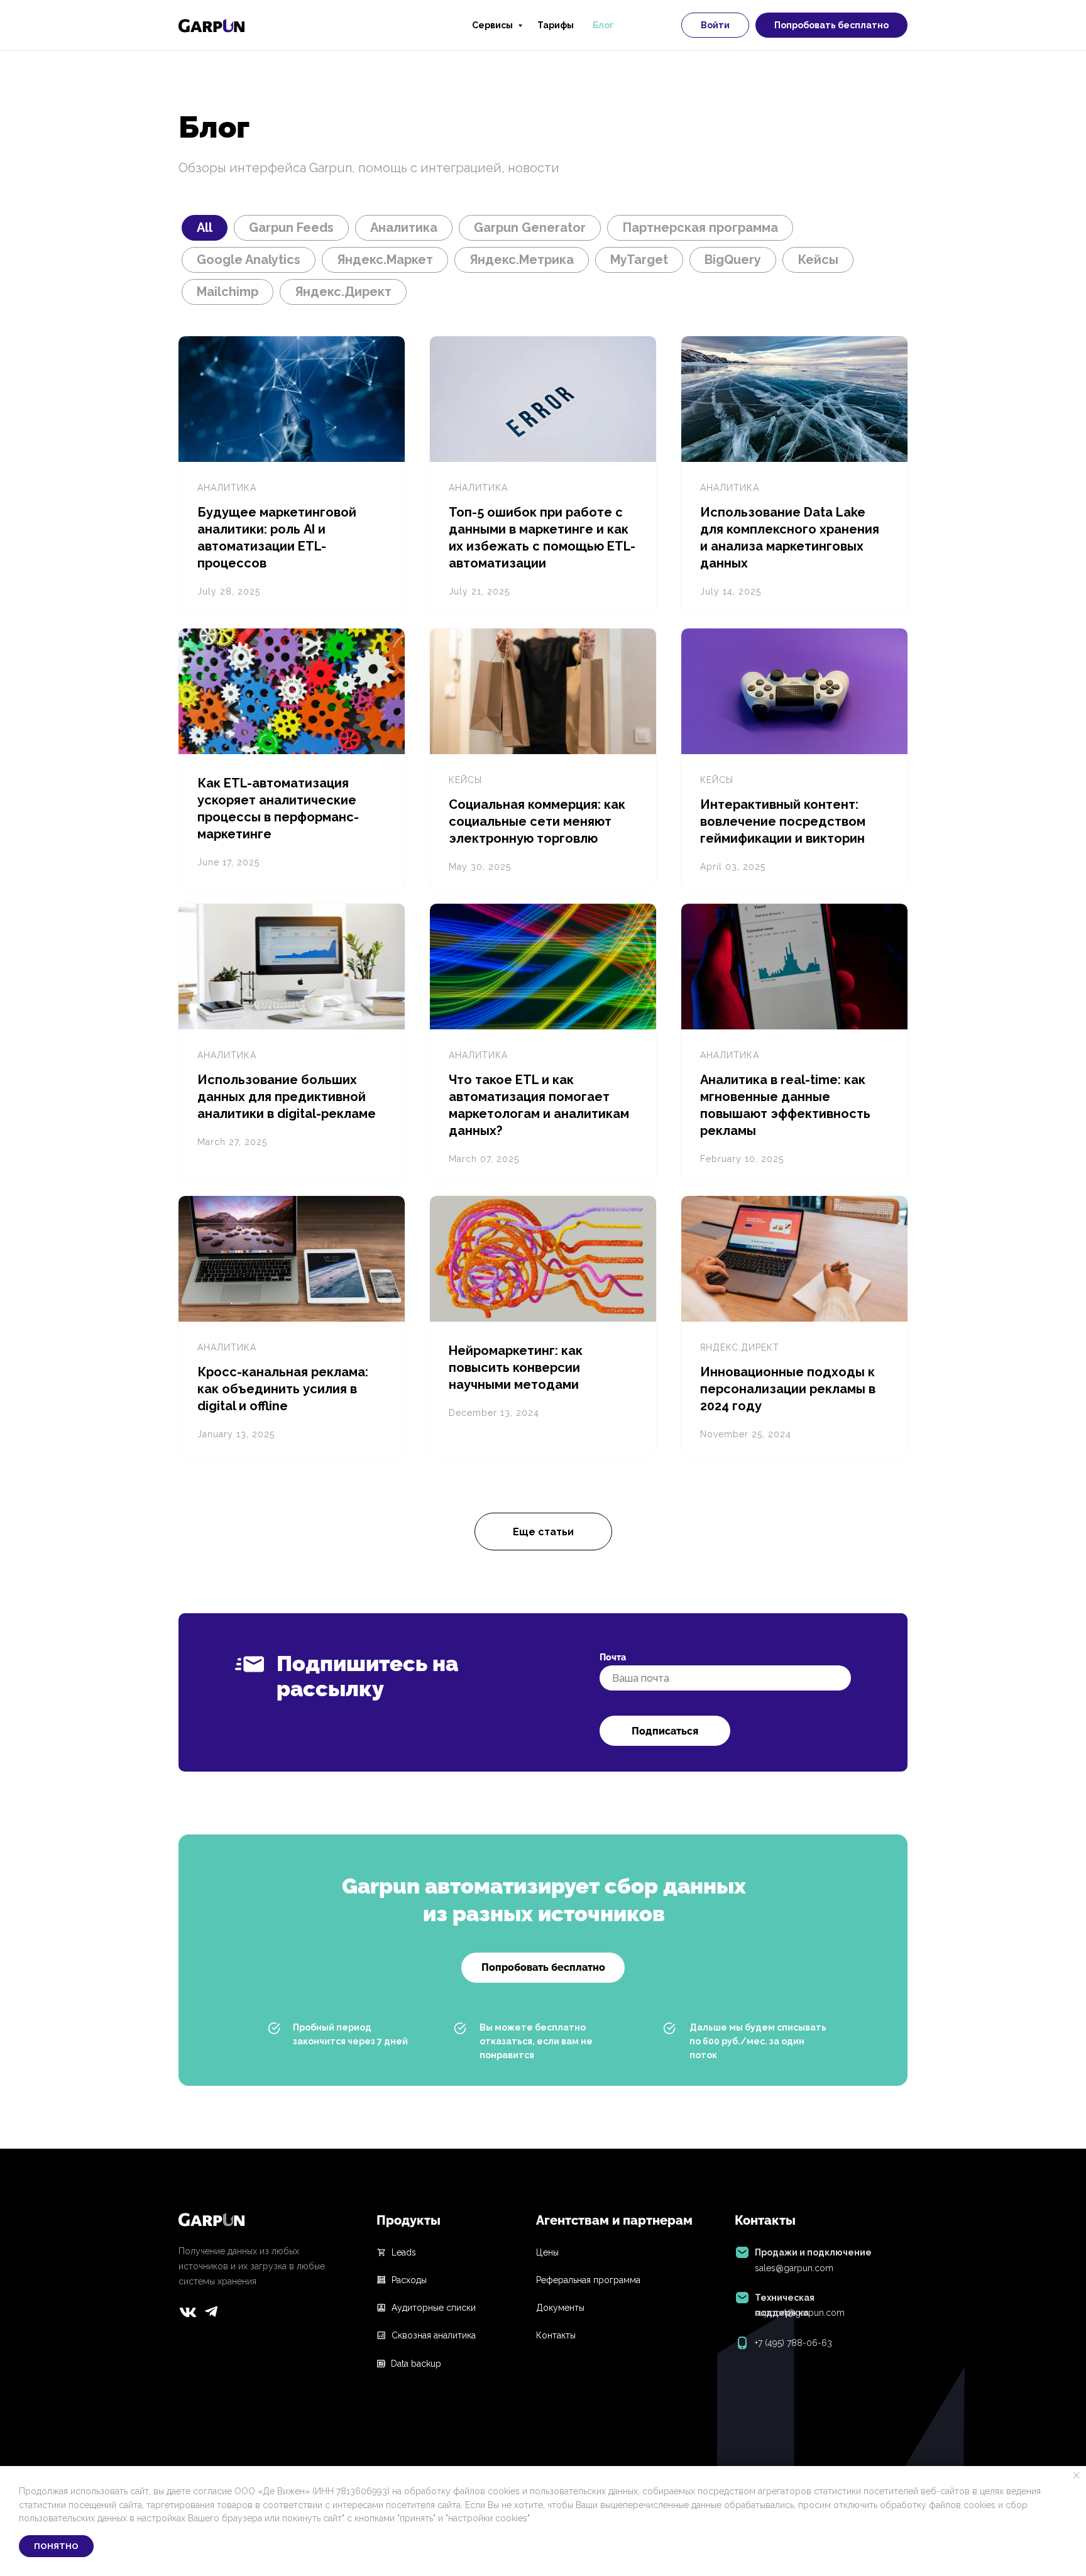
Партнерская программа (700, 227)
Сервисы (493, 25)
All (205, 227)
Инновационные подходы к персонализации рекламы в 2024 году (788, 1389)
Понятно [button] (56, 2546)
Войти (715, 25)
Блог (603, 25)
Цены (547, 2252)
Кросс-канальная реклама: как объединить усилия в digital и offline (283, 1389)
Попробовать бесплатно (831, 25)
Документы (560, 2308)
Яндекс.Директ (343, 292)
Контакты (556, 2335)
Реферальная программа (588, 2280)
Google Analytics (249, 260)
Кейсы (818, 260)
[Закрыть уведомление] (1077, 2475)
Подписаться (665, 1731)
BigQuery (733, 260)
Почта (613, 1657)
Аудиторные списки (434, 2308)
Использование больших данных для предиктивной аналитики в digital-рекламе (287, 1097)
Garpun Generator (530, 227)
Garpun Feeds (291, 227)
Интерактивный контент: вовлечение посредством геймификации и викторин (783, 821)
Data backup (416, 2364)
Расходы (409, 2280)
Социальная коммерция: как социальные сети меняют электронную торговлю (537, 821)
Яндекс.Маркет (385, 260)
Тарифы (556, 25)
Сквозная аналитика (434, 2335)
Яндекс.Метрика (522, 260)
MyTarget (639, 260)
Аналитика (404, 227)
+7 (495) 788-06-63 (793, 2343)
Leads (404, 2252)
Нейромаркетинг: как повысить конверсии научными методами (516, 1367)
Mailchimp (228, 292)
